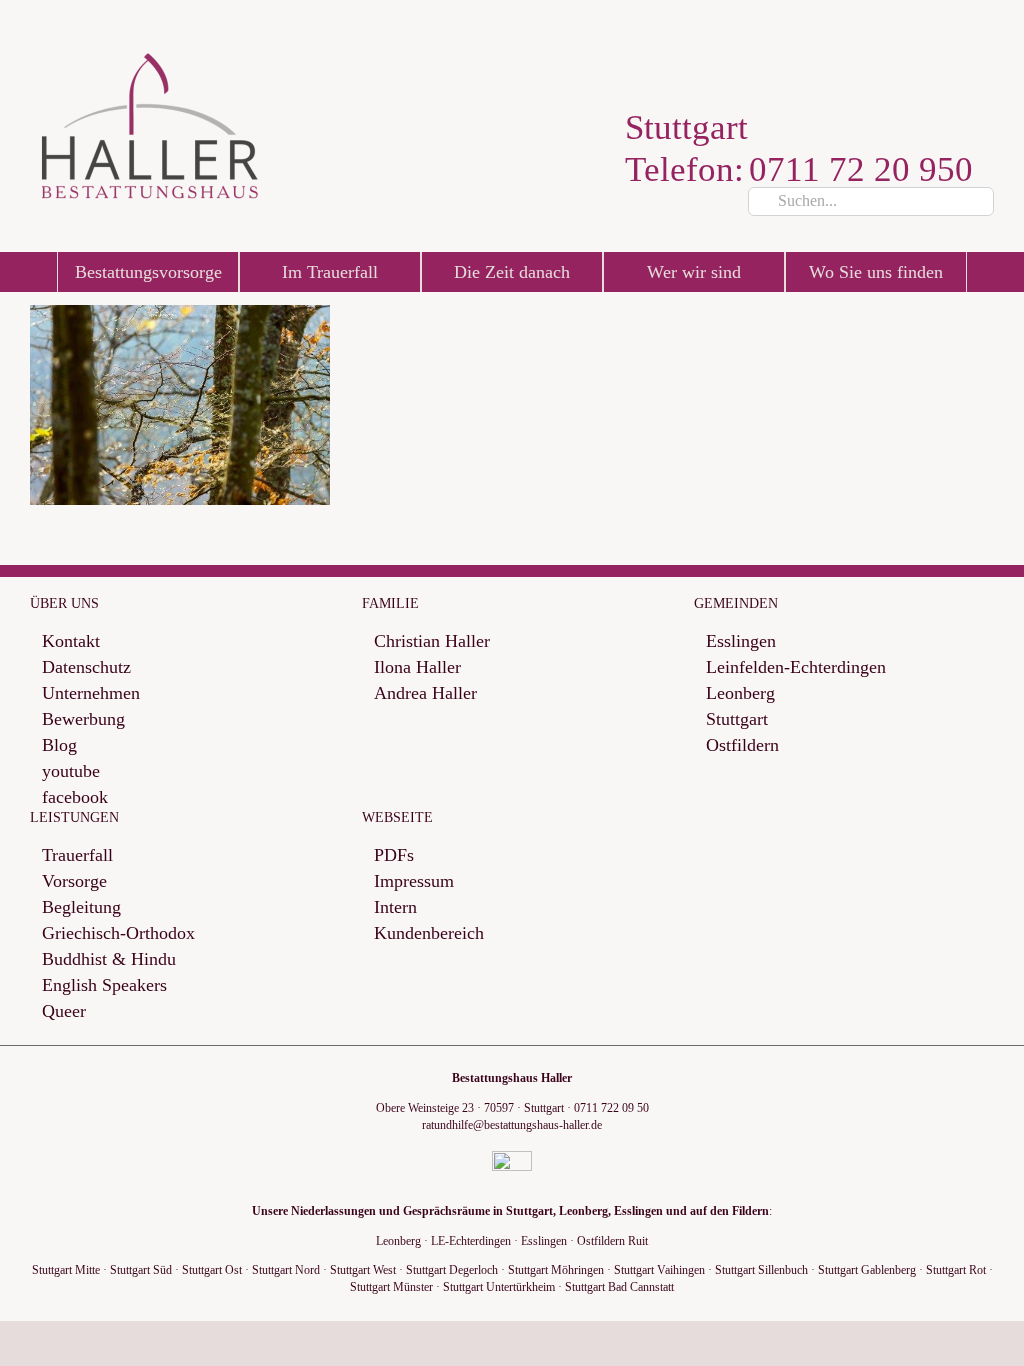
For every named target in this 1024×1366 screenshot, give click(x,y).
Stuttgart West (363, 1270)
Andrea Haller (425, 693)
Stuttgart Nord (286, 1270)
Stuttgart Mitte (66, 1270)
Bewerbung (83, 719)
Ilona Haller (417, 667)
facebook (75, 797)
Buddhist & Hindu (109, 959)
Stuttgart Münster (391, 1287)
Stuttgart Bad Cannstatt (619, 1287)
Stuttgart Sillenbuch (761, 1270)
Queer (64, 1011)
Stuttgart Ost (212, 1270)
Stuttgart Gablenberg (867, 1270)
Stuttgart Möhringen (556, 1270)
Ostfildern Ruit (612, 1241)
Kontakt (71, 641)
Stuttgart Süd (141, 1270)
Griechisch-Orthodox (118, 933)
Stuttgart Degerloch (452, 1270)
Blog (59, 745)
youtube (71, 771)
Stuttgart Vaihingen (659, 1270)
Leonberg (740, 693)
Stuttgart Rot (956, 1270)
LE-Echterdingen (471, 1241)
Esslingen (741, 641)
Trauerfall (77, 855)
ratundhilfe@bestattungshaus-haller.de (512, 1125)
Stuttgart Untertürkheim (499, 1287)
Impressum (414, 881)
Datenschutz (86, 667)
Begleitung (81, 907)
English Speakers (104, 985)
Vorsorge (74, 881)
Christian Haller (432, 641)
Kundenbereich (429, 933)
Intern (395, 907)
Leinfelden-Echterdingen (796, 667)
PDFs (394, 855)
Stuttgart (737, 719)
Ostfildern (742, 745)
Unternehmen (91, 693)
